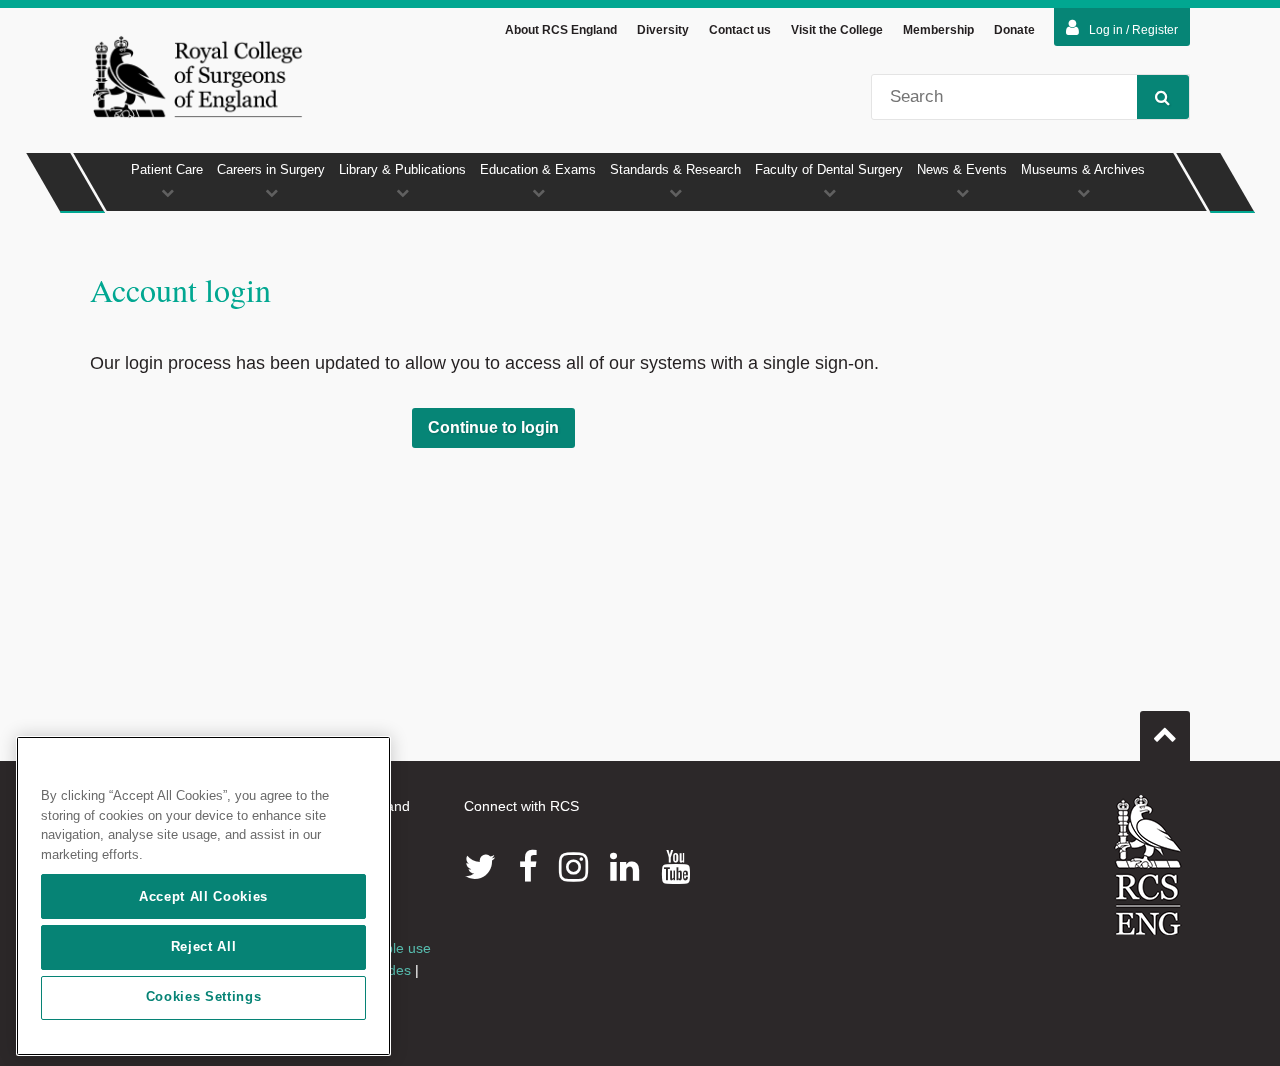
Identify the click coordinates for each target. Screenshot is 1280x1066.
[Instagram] (573, 867)
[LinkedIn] (624, 867)
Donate (1014, 30)
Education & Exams (538, 169)
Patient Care (167, 169)
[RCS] (1148, 865)
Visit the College (837, 30)
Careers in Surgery (271, 169)
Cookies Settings (204, 997)
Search (1163, 97)
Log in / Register (1133, 30)
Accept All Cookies (203, 896)
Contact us (740, 30)
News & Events (962, 169)
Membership (938, 30)
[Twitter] (480, 867)
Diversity (663, 30)
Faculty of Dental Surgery (829, 169)
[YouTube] (675, 867)
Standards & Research (675, 169)
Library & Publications (402, 169)
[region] (203, 896)
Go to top (1165, 736)
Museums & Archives (1083, 169)
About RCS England (561, 30)
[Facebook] (527, 867)
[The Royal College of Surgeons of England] (197, 76)
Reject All (204, 946)
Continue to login (493, 427)
